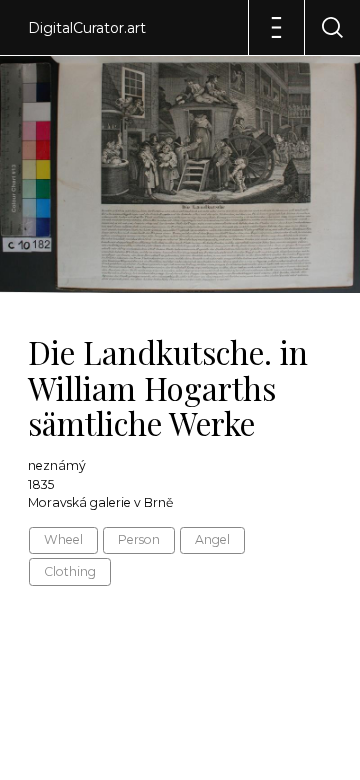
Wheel (63, 539)
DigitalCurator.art (87, 28)
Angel (212, 539)
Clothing (70, 571)
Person (139, 539)
